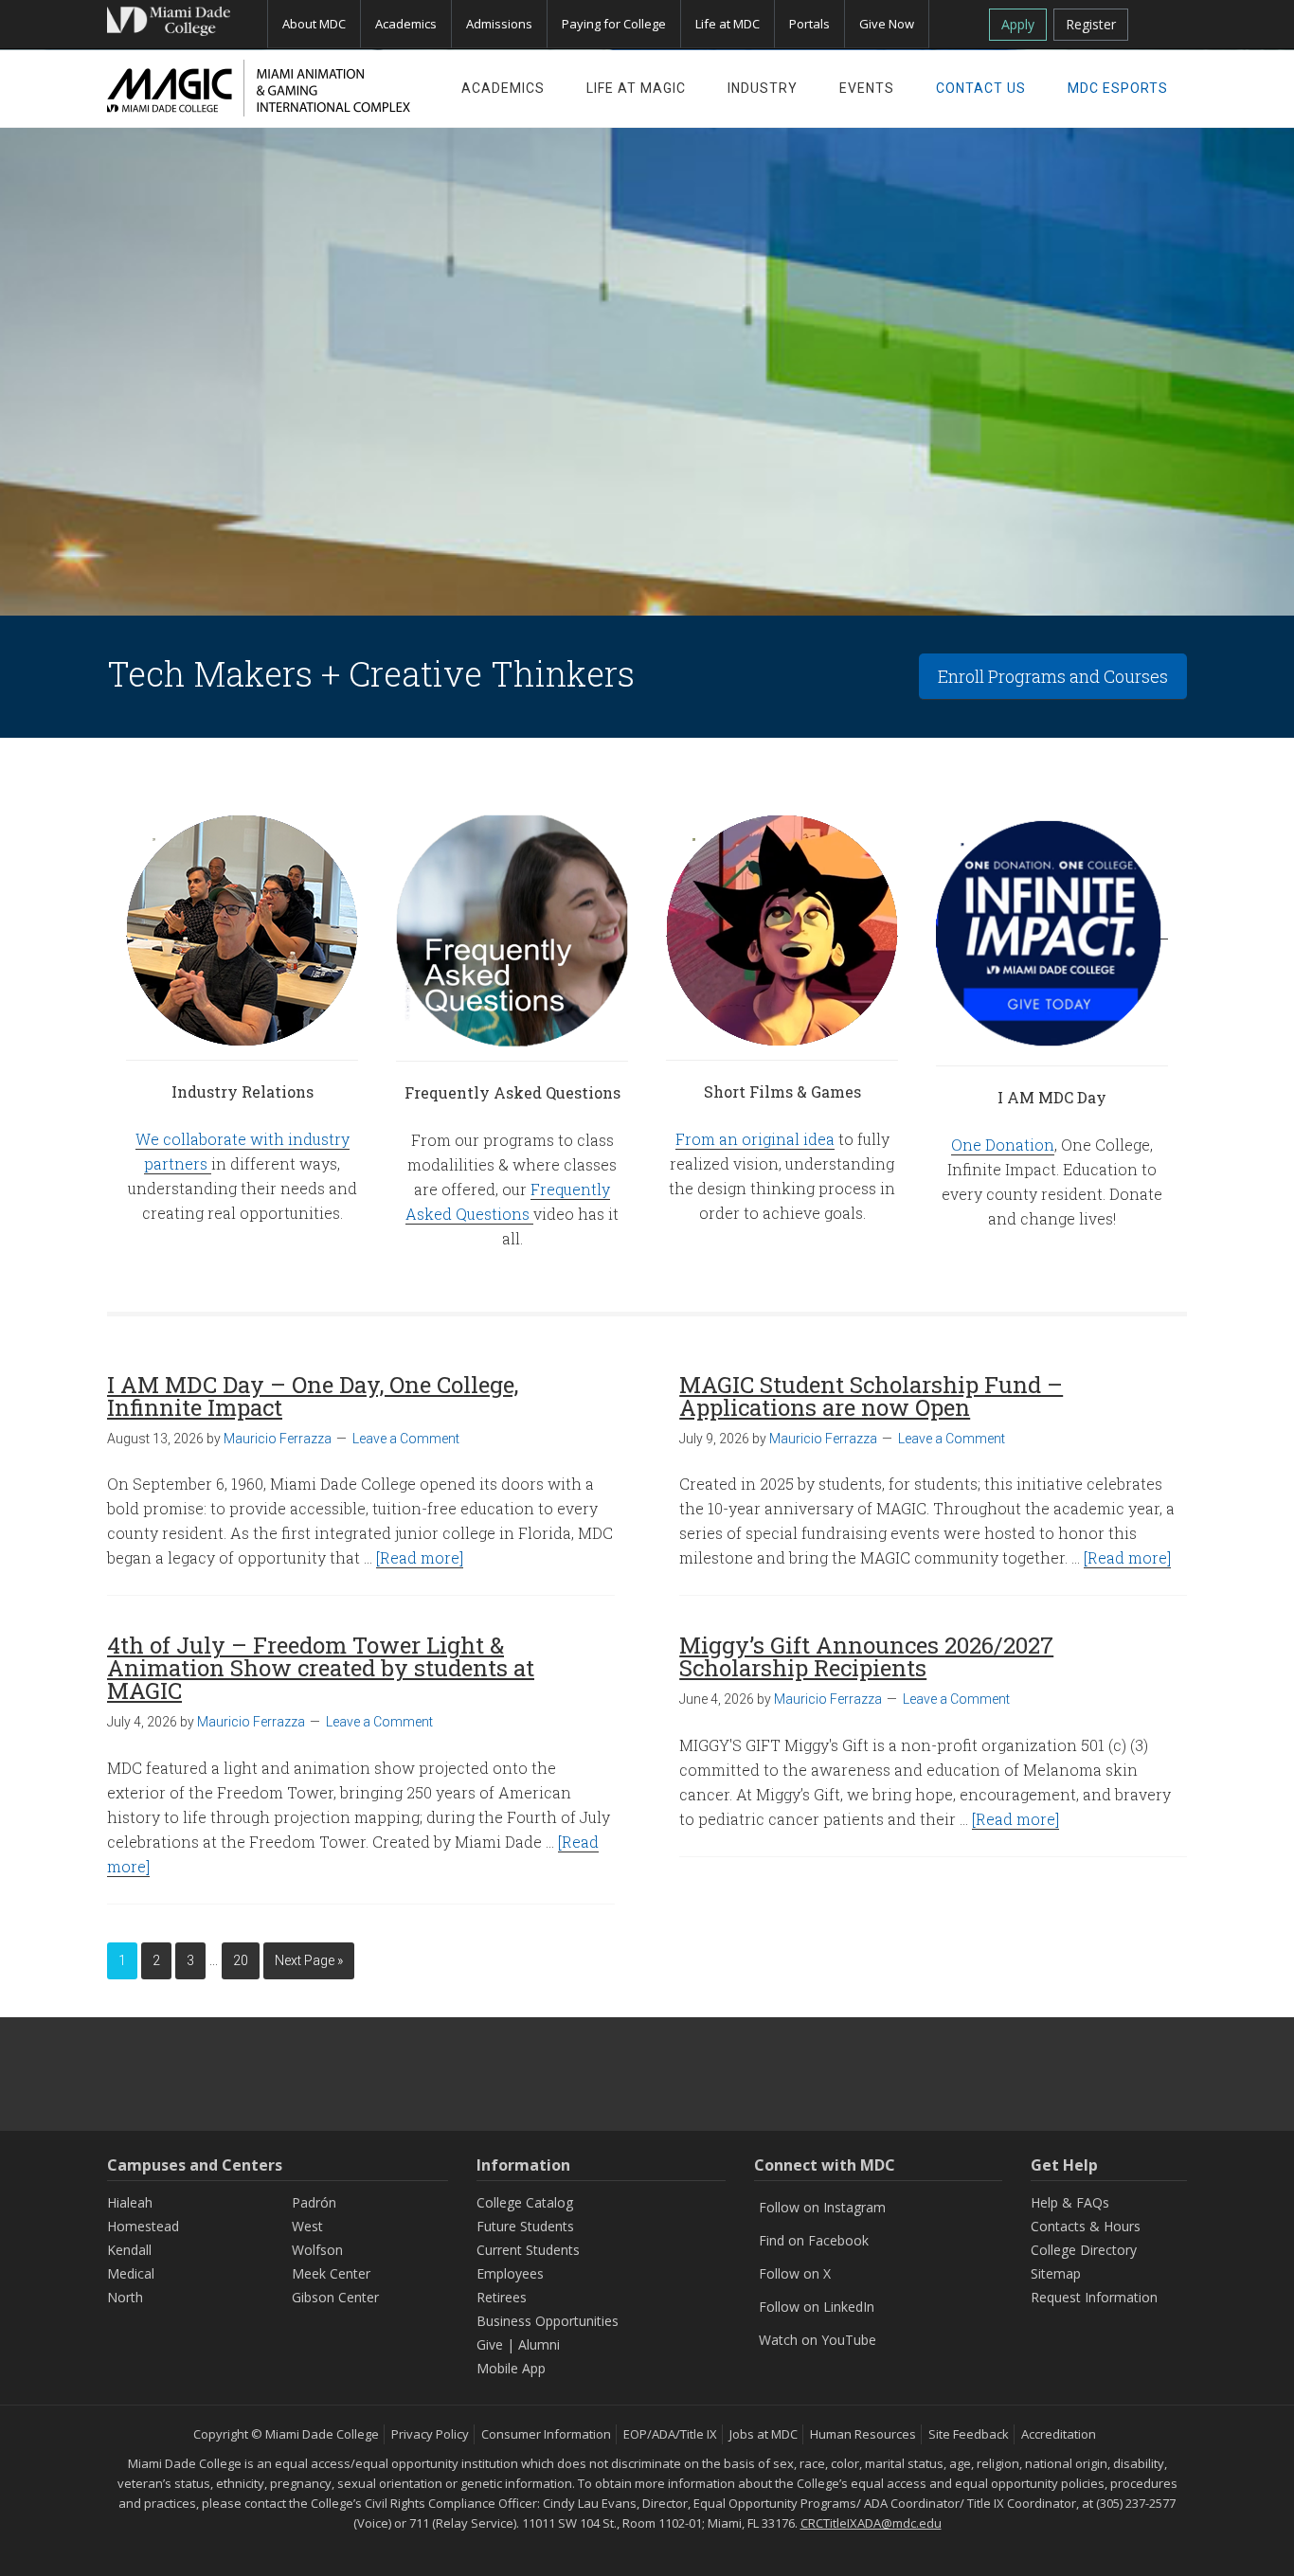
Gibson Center (335, 2297)
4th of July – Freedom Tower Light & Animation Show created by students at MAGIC (321, 1668)
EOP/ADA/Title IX (670, 2434)
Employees (510, 2273)
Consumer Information (546, 2434)
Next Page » (309, 1960)
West (307, 2226)
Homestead (143, 2226)
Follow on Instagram (822, 2207)
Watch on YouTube (818, 2340)
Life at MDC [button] (728, 24)
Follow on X (795, 2273)
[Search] (1165, 21)
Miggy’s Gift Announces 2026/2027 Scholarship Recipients (866, 1656)
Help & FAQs (1070, 2202)
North (125, 2297)
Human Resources (863, 2434)
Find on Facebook (814, 2240)
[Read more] (420, 1557)
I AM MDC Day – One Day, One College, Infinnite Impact (313, 1396)
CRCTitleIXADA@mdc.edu (871, 2523)
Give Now (887, 24)
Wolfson (317, 2250)
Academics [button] (406, 24)
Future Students (525, 2226)
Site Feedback (969, 2434)
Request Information (1094, 2297)
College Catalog (525, 2202)
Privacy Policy (430, 2434)
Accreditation (1059, 2434)
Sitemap (1056, 2273)
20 (241, 1960)
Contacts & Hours (1086, 2226)
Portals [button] (809, 24)
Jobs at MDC (764, 2434)
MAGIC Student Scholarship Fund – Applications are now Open (871, 1396)
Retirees (502, 2297)
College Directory (1084, 2250)
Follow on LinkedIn (817, 2307)
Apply (1018, 24)
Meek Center (331, 2273)
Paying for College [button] (614, 24)
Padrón (314, 2202)
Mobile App (511, 2368)
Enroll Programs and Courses (1053, 676)
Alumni (539, 2344)
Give (490, 2344)
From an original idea (755, 1139)
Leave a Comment (406, 1439)
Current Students (528, 2250)
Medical (131, 2273)
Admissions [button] (499, 24)
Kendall (129, 2250)
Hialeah (130, 2202)
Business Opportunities (548, 2321)
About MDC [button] (314, 24)
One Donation (1003, 1145)
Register (1091, 24)
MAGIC (259, 88)
